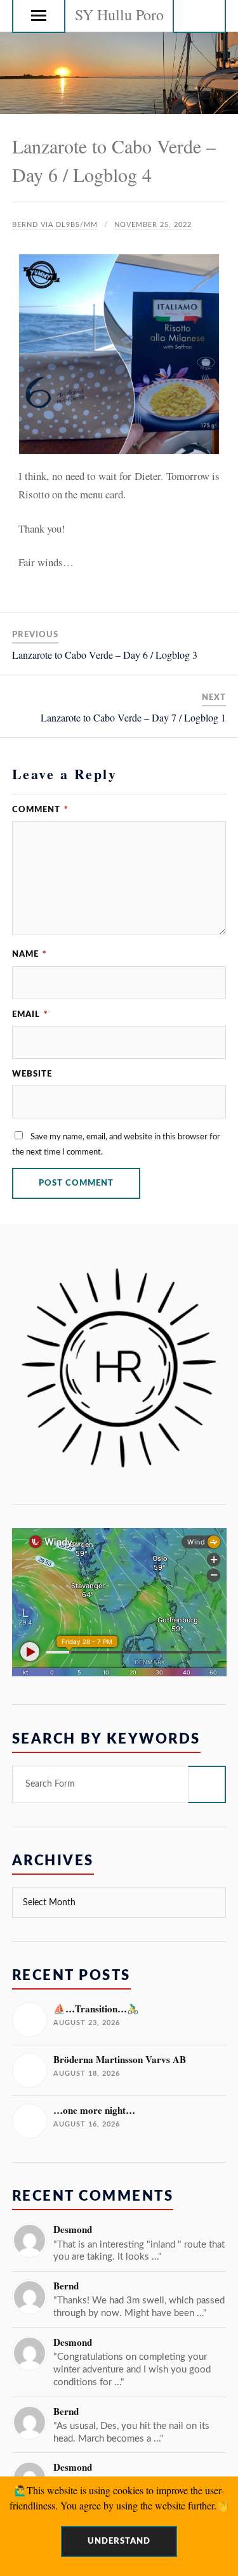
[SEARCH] (207, 1784)
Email (30, 1014)
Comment (40, 810)
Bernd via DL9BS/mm (55, 225)
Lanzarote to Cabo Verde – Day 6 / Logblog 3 (105, 655)
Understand (119, 2541)
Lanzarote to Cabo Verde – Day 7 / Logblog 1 (133, 717)
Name (30, 954)
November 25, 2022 (153, 225)
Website (32, 1074)
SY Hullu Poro (119, 15)
